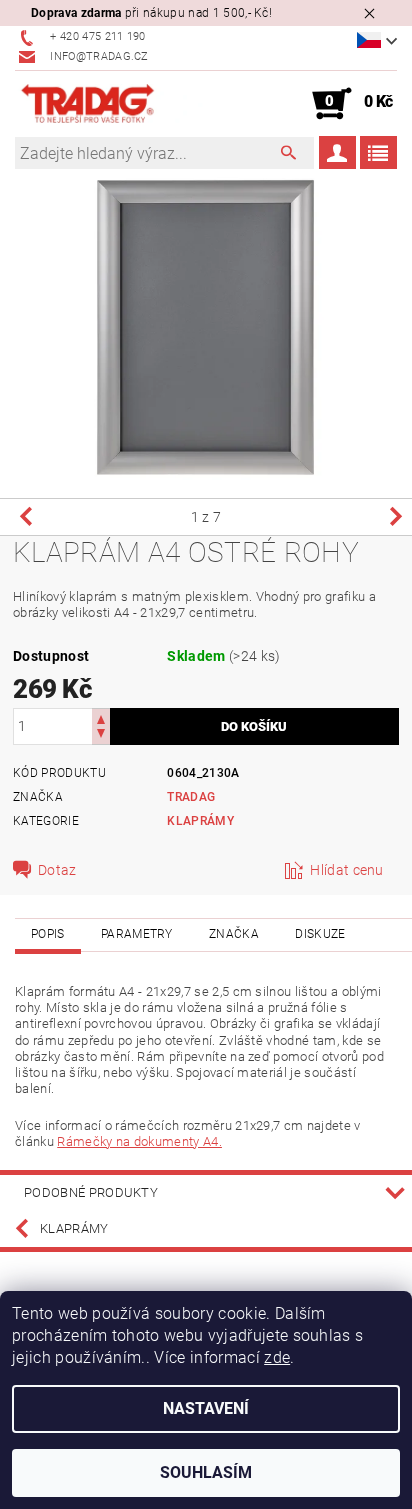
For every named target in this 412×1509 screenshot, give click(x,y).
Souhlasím (206, 1472)
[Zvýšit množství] (101, 717)
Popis (48, 934)
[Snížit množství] (101, 735)
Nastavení (206, 1408)
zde (277, 1357)
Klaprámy (200, 821)
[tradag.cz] (110, 104)
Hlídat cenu (347, 870)
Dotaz (57, 870)
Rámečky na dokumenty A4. (139, 1141)
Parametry (137, 934)
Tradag (191, 797)
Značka (234, 934)
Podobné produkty (91, 1192)
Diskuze (320, 934)
